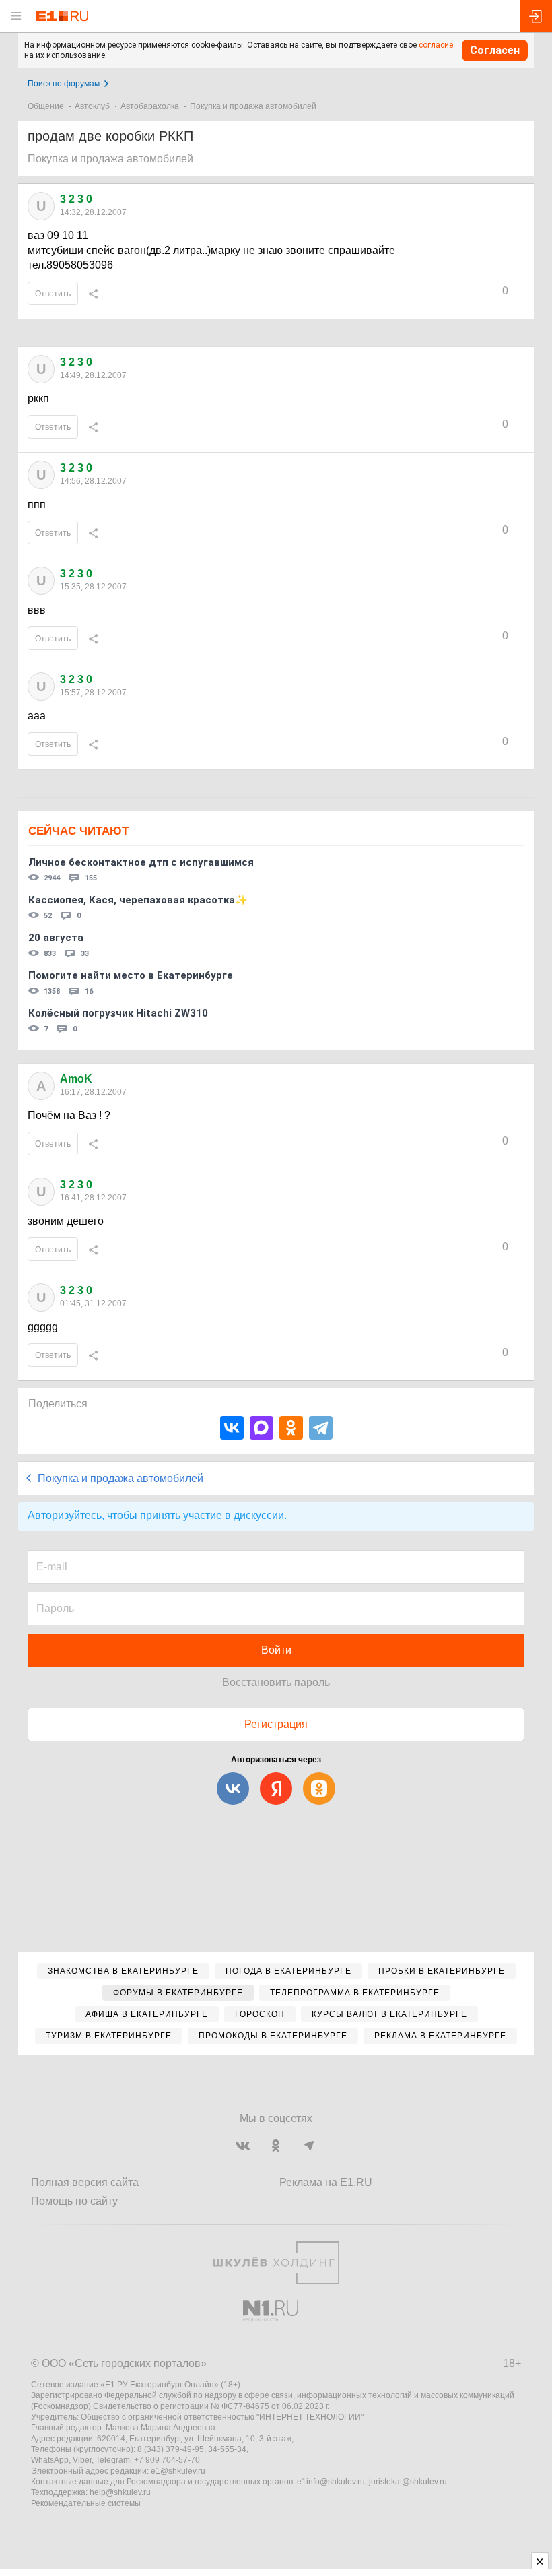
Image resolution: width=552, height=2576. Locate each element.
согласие (436, 45)
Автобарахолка (150, 106)
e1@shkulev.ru (178, 2471)
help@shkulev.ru (120, 2492)
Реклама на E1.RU (326, 2182)
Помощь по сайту (74, 2201)
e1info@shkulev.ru (331, 2482)
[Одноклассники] (291, 1428)
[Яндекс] (276, 1789)
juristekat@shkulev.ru (408, 2482)
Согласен (495, 50)
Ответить (53, 294)
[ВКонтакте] (232, 1428)
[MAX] (262, 1428)
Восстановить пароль (276, 1682)
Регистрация (276, 1724)
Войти (276, 1650)
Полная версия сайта (85, 2182)
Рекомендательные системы (86, 2503)
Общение (46, 106)
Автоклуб (92, 106)
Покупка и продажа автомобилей (253, 106)
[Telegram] (321, 1428)
